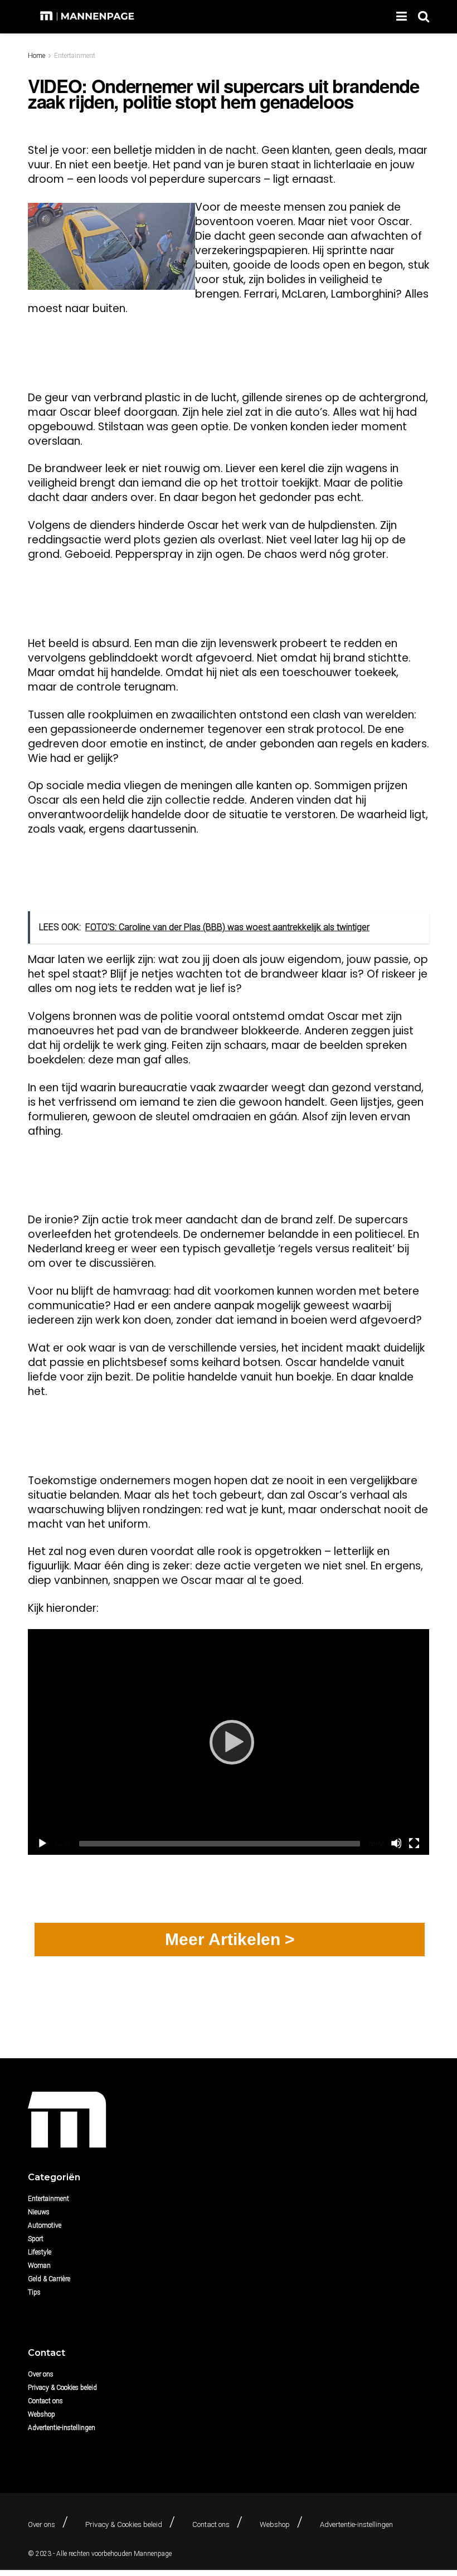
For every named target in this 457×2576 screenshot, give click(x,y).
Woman (39, 2266)
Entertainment (75, 56)
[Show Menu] (402, 17)
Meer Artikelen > (230, 1939)
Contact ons (45, 2401)
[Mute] (396, 1843)
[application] (229, 1742)
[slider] (220, 1844)
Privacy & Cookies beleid (62, 2388)
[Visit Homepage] (88, 17)
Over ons (41, 2374)
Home (37, 56)
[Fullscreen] (414, 1843)
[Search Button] (424, 17)
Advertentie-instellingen (62, 2428)
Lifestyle (40, 2252)
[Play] (229, 1742)
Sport (36, 2239)
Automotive (45, 2225)
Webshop (42, 2414)
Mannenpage (153, 2554)
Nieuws (39, 2212)
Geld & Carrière (49, 2279)
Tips (34, 2292)
